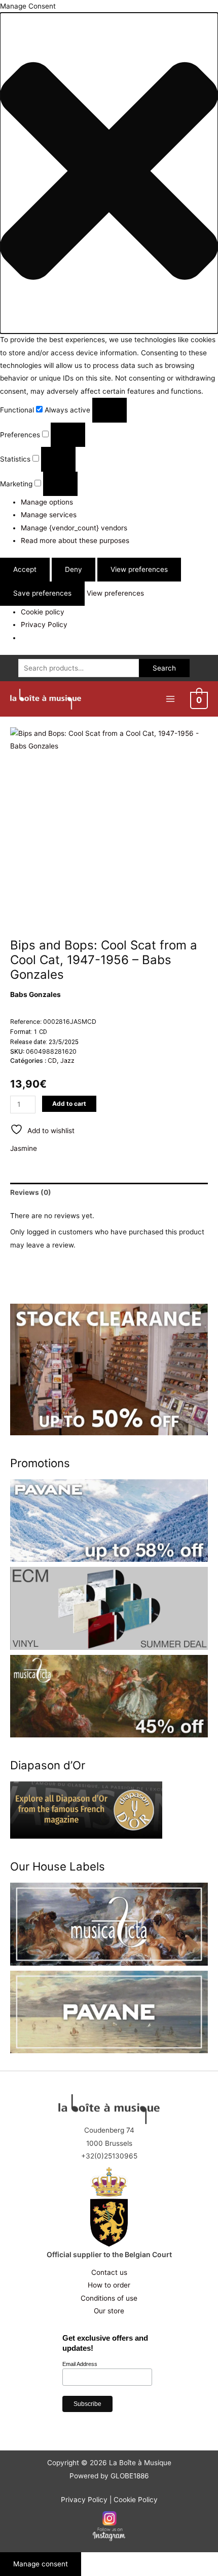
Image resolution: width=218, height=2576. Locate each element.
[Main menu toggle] (170, 699)
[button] (109, 173)
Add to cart (69, 1104)
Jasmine (24, 1148)
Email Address (80, 2364)
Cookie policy (43, 612)
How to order (109, 2285)
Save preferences (42, 593)
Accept (25, 569)
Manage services (49, 515)
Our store (109, 2311)
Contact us (109, 2272)
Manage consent (41, 2564)
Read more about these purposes (75, 541)
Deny (74, 569)
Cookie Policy (136, 2500)
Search (164, 668)
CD (52, 1061)
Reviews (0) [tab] (31, 1192)
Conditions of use (109, 2298)
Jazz (67, 1061)
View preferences (139, 569)
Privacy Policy (44, 625)
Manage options (47, 502)
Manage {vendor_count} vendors (74, 528)
